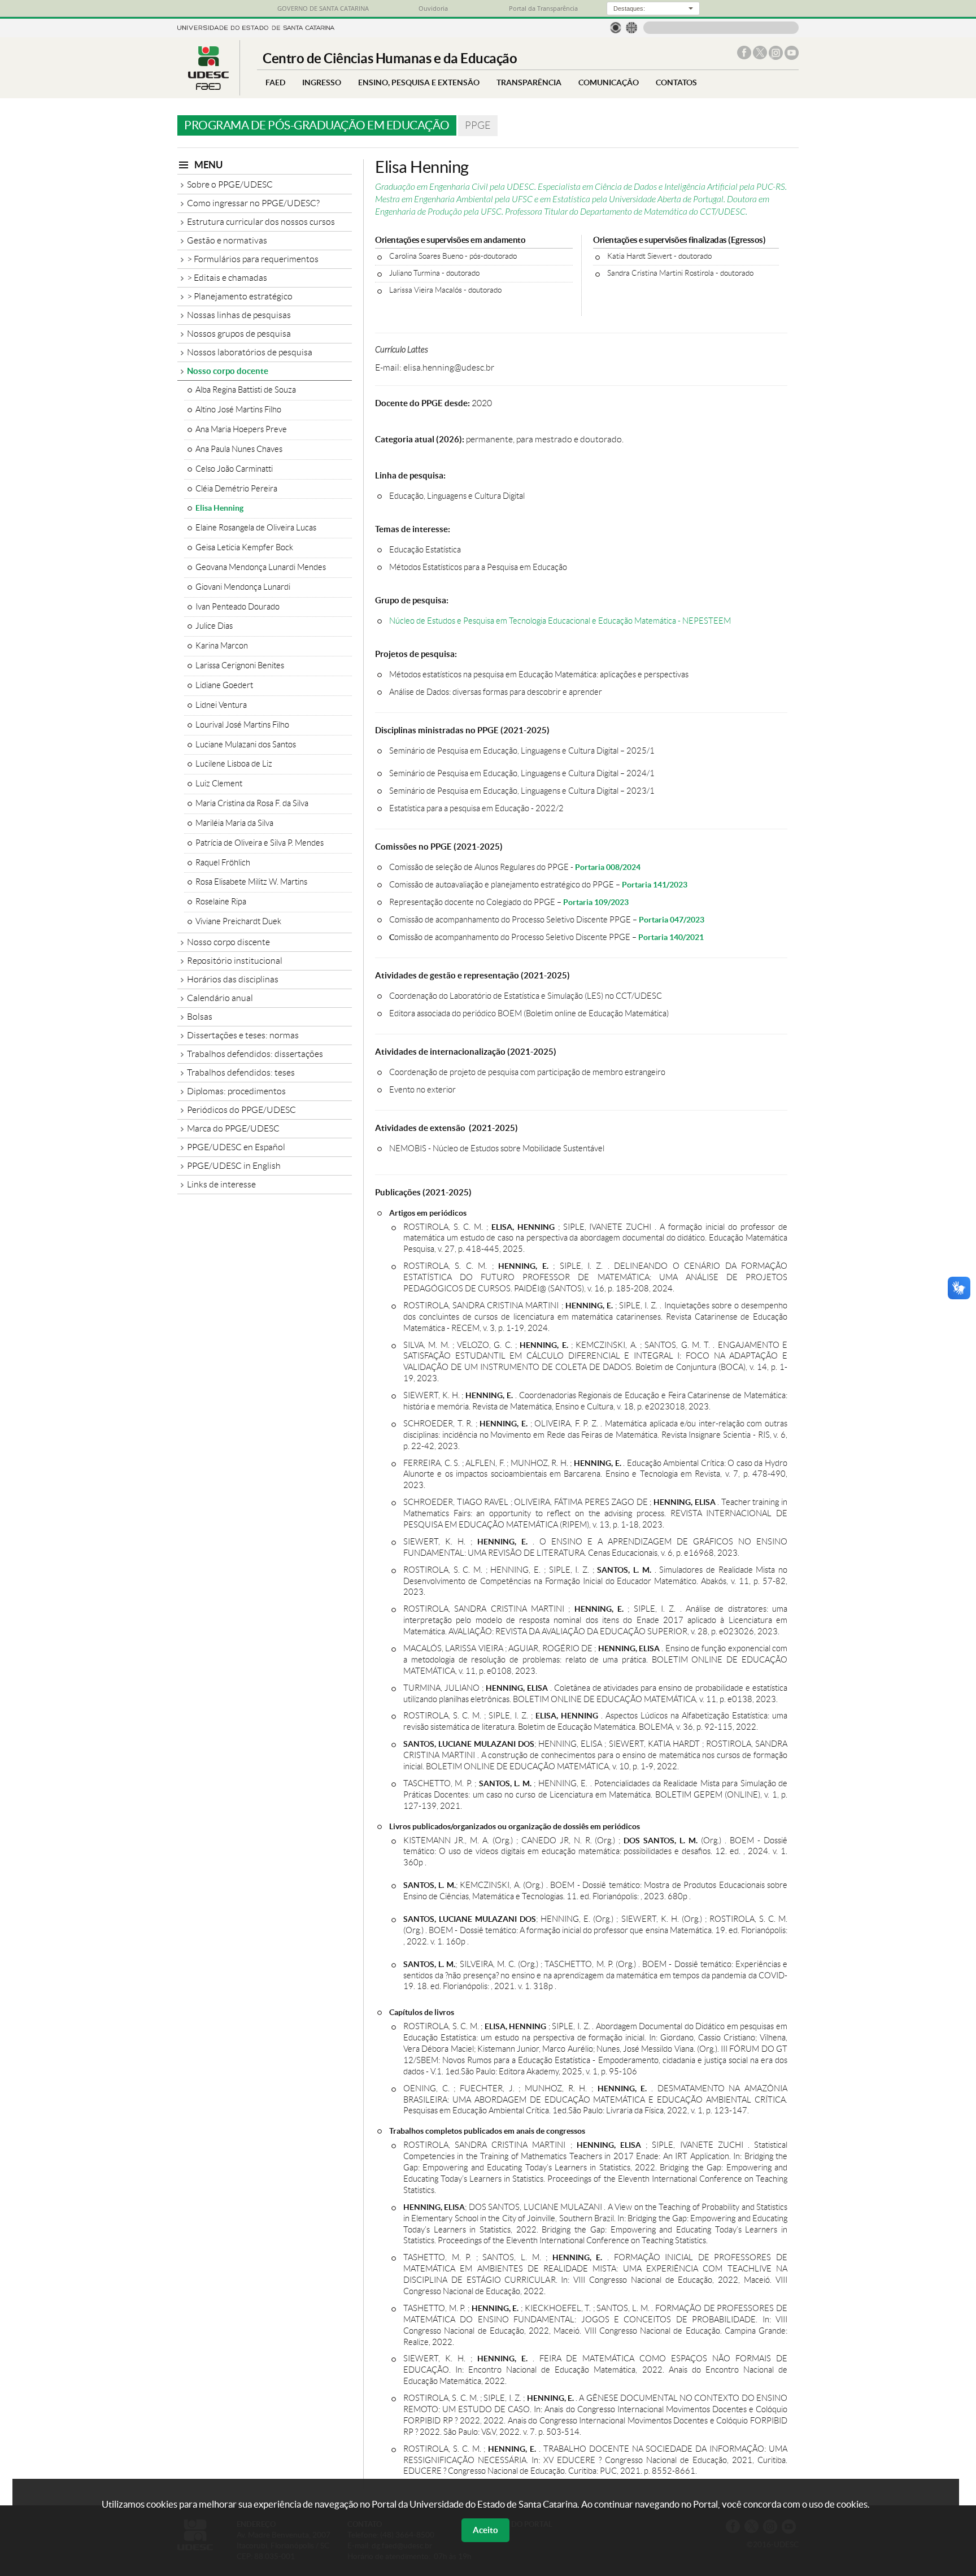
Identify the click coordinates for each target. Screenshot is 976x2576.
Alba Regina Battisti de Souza (246, 390)
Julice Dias (214, 626)
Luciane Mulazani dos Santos (246, 745)
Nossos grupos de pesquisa (239, 334)
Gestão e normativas (227, 240)
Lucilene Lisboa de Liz (234, 764)
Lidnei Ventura (221, 705)
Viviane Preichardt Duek (238, 921)
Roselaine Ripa (221, 902)
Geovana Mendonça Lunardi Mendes (261, 567)
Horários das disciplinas (233, 979)
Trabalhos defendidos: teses (241, 1072)
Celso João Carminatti (234, 469)
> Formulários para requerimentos (253, 259)
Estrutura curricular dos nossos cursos (261, 222)
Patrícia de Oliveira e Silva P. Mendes (260, 843)
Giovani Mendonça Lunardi (243, 587)
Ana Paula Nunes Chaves (239, 449)
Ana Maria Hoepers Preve (241, 429)
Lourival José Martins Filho (242, 725)
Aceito (485, 2530)
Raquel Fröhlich (223, 863)
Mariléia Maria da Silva (234, 823)
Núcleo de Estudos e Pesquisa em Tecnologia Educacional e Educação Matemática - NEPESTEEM (560, 621)
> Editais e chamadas (227, 278)
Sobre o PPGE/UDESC (230, 184)
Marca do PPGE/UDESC (233, 1128)
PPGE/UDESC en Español (236, 1147)
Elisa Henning (219, 508)
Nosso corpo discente (228, 942)
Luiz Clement (219, 784)
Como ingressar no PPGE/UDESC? (253, 203)
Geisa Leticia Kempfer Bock (244, 547)
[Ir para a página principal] (208, 87)
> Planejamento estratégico (240, 296)
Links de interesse (221, 1184)
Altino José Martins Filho (238, 410)
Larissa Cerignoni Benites (240, 665)
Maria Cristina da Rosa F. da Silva (252, 803)
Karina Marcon (222, 646)
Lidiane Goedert (224, 685)
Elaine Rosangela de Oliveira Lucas (256, 528)
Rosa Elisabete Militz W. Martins (251, 882)
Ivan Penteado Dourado (238, 607)
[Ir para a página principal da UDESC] (256, 27)
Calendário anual (220, 998)
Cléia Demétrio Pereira (236, 489)
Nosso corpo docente (228, 371)
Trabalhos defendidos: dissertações (255, 1054)
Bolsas (200, 1017)
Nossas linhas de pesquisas (239, 315)
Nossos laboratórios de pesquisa (250, 352)
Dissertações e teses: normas (243, 1035)
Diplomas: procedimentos (236, 1091)
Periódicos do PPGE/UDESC (241, 1110)
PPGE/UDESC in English (234, 1166)
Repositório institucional (235, 961)
